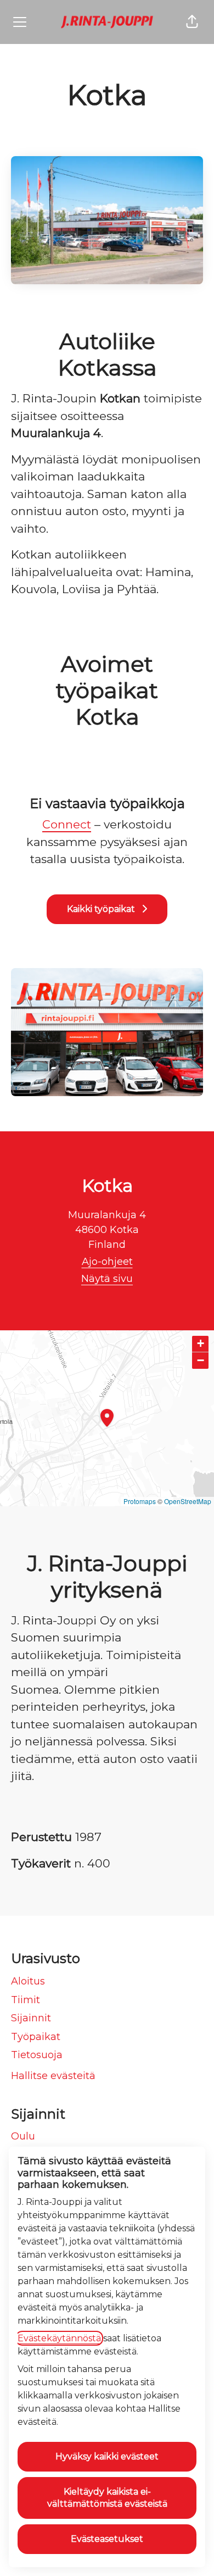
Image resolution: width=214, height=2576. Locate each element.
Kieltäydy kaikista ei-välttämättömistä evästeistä (107, 2498)
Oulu (23, 2136)
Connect (67, 824)
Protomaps (140, 1501)
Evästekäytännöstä (59, 2338)
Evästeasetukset (107, 2539)
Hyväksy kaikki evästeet (107, 2456)
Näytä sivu (107, 1279)
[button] (192, 22)
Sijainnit (31, 2018)
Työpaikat (36, 2037)
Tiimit (26, 2000)
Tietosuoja (37, 2055)
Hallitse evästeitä (53, 2076)
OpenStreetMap (188, 1501)
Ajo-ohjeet (107, 1262)
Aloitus (28, 1981)
